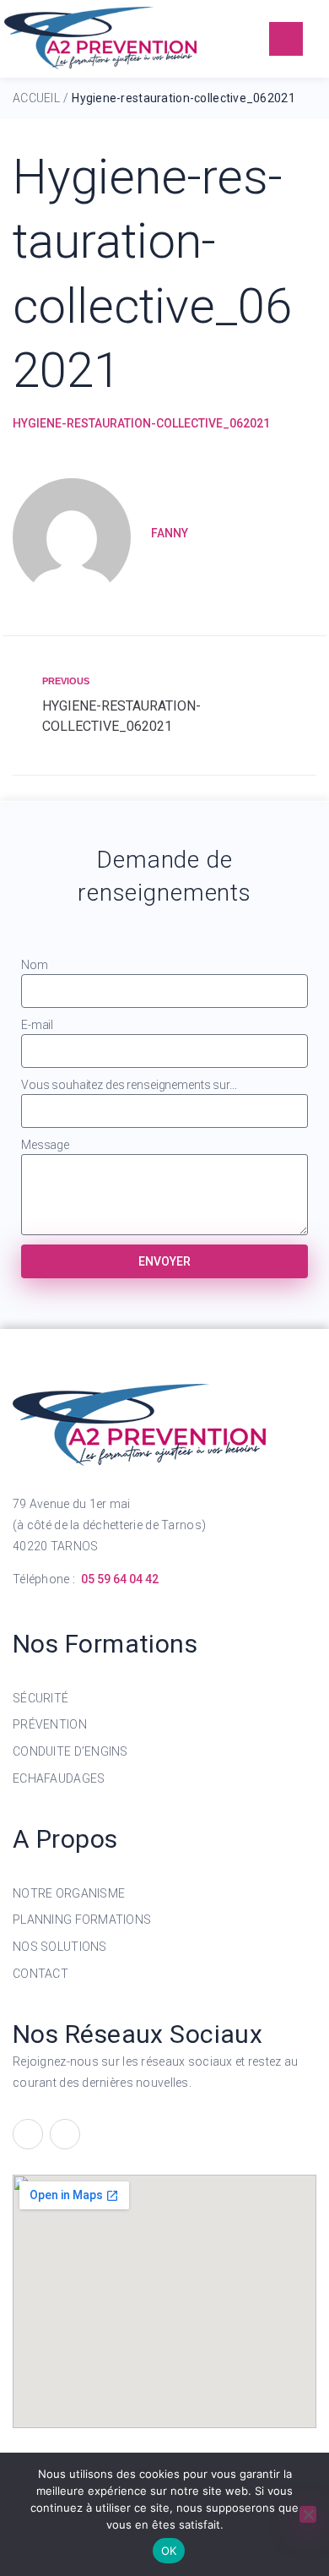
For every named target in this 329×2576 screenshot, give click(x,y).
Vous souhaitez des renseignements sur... (129, 1085)
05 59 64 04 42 (120, 1579)
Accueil (36, 98)
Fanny (170, 533)
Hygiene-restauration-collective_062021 (141, 423)
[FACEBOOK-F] (28, 2134)
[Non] (308, 2514)
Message (45, 1145)
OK (169, 2551)
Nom (35, 965)
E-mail (37, 1025)
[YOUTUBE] (65, 2134)
